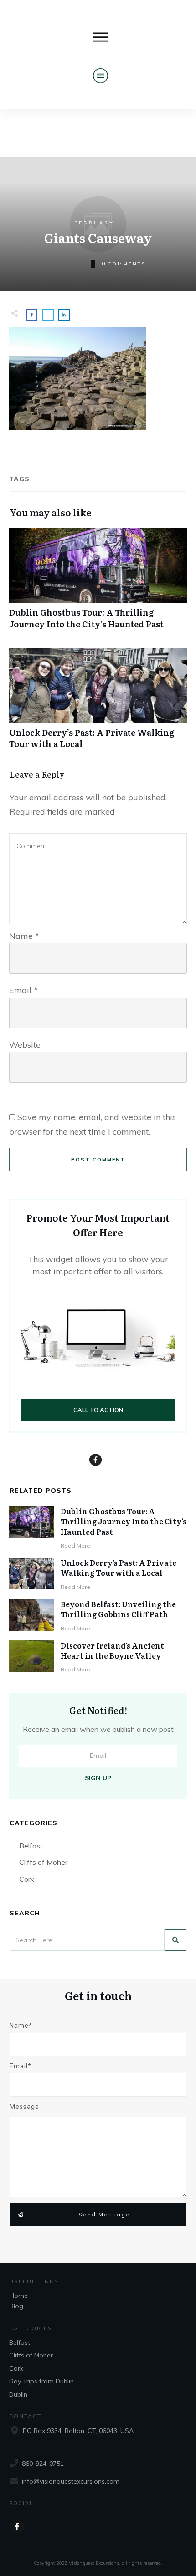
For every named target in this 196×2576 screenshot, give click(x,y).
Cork (27, 1879)
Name (24, 936)
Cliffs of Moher (43, 1862)
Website (25, 1045)
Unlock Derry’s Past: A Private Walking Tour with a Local (98, 703)
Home (19, 2296)
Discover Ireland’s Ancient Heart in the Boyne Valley (112, 1650)
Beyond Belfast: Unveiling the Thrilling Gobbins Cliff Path (118, 1609)
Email (23, 990)
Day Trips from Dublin (41, 2381)
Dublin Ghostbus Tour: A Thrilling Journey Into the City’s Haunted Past (98, 583)
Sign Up (98, 1778)
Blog (16, 2306)
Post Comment (98, 1160)
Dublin (18, 2394)
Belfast (31, 1846)
